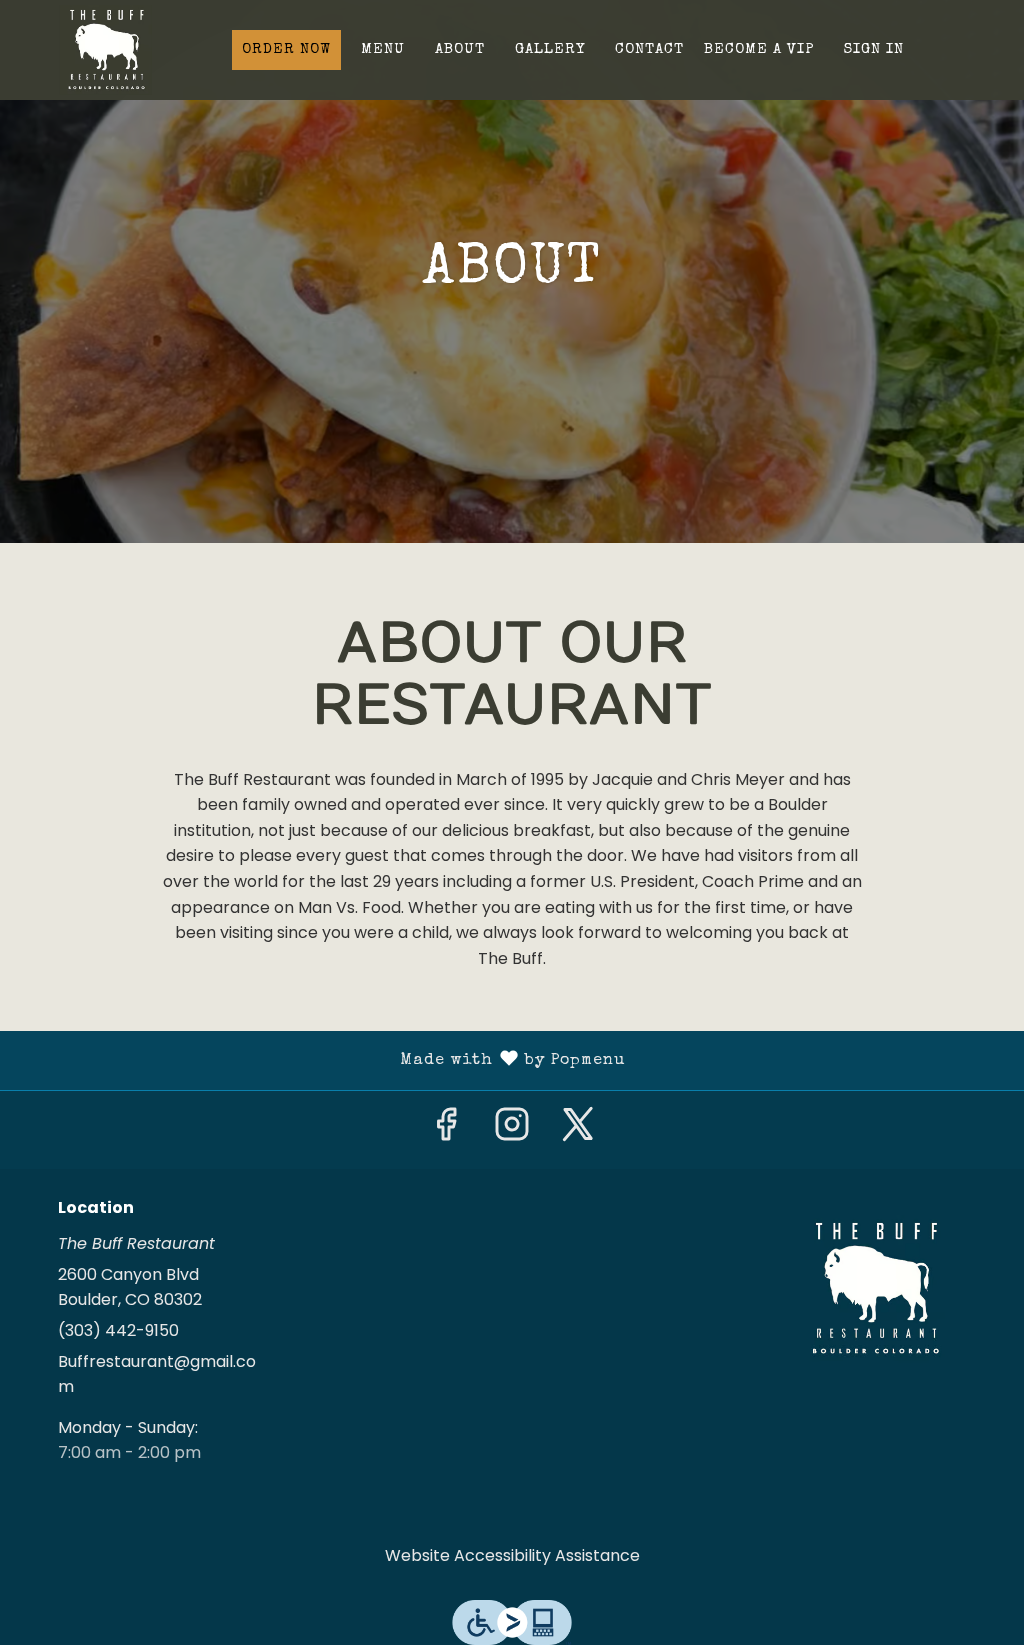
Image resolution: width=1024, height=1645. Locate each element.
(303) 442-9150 (118, 1330)
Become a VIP (759, 49)
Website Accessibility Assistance (512, 1555)
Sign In (874, 49)
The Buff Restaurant (875, 1289)
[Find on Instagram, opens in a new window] (512, 1130)
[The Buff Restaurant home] (106, 50)
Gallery (550, 49)
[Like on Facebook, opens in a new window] (446, 1130)
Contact (649, 49)
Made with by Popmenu (320, 1061)
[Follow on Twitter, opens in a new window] (578, 1130)
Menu (383, 49)
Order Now (286, 49)
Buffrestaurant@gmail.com (157, 1374)
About (460, 49)
